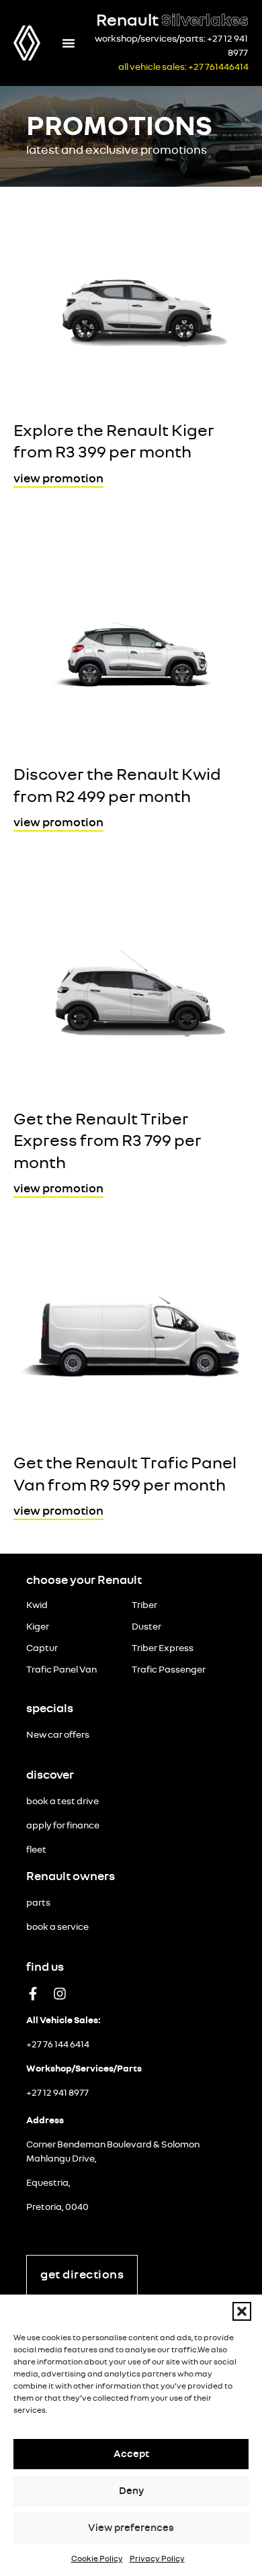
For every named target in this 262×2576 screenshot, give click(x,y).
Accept (131, 2454)
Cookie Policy (97, 2559)
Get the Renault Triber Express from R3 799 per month (107, 1141)
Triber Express (163, 1648)
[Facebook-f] (33, 1994)
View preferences (131, 2528)
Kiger (38, 1627)
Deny (131, 2491)
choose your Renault (84, 1581)
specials (50, 1709)
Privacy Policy (157, 2559)
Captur (42, 1648)
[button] (242, 2311)
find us (45, 1967)
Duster (146, 1627)
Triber (144, 1605)
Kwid (37, 1605)
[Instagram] (60, 1994)
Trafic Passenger (169, 1670)
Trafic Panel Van (61, 1670)
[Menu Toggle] (69, 43)
